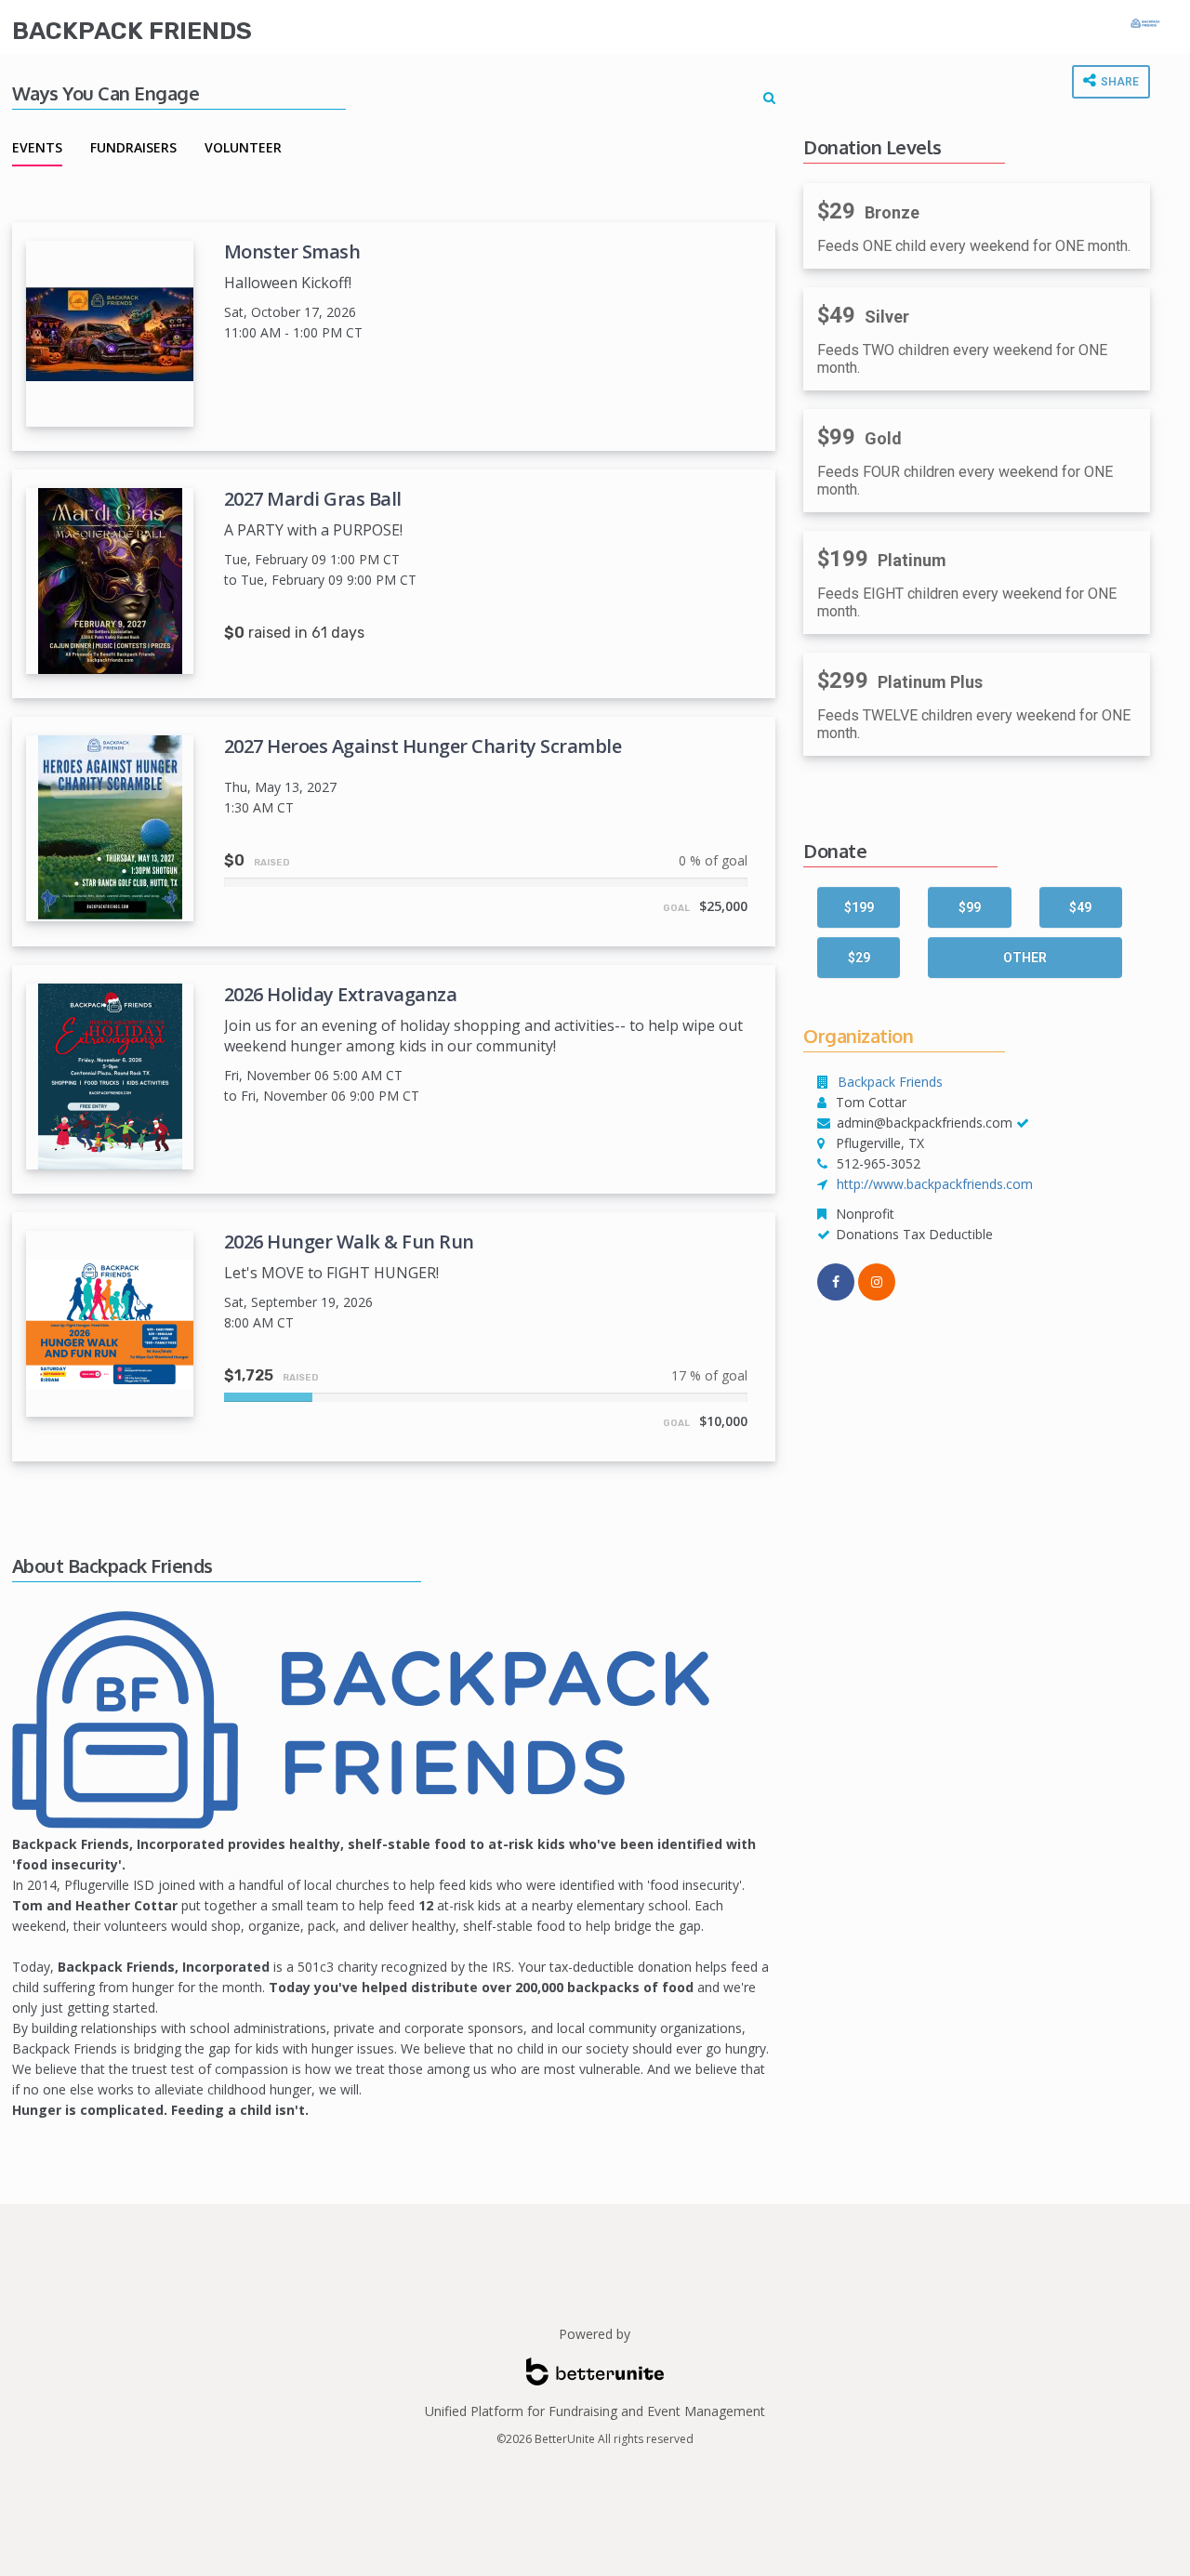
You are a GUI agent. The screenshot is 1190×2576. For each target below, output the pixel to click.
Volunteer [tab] (243, 147)
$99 (970, 907)
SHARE (1118, 82)
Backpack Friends (132, 31)
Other (1025, 958)
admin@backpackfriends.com (925, 1123)
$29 (859, 958)
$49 (1080, 907)
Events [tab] (37, 147)
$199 (859, 907)
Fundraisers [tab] (133, 147)
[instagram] (877, 1282)
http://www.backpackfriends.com (935, 1184)
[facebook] (836, 1282)
